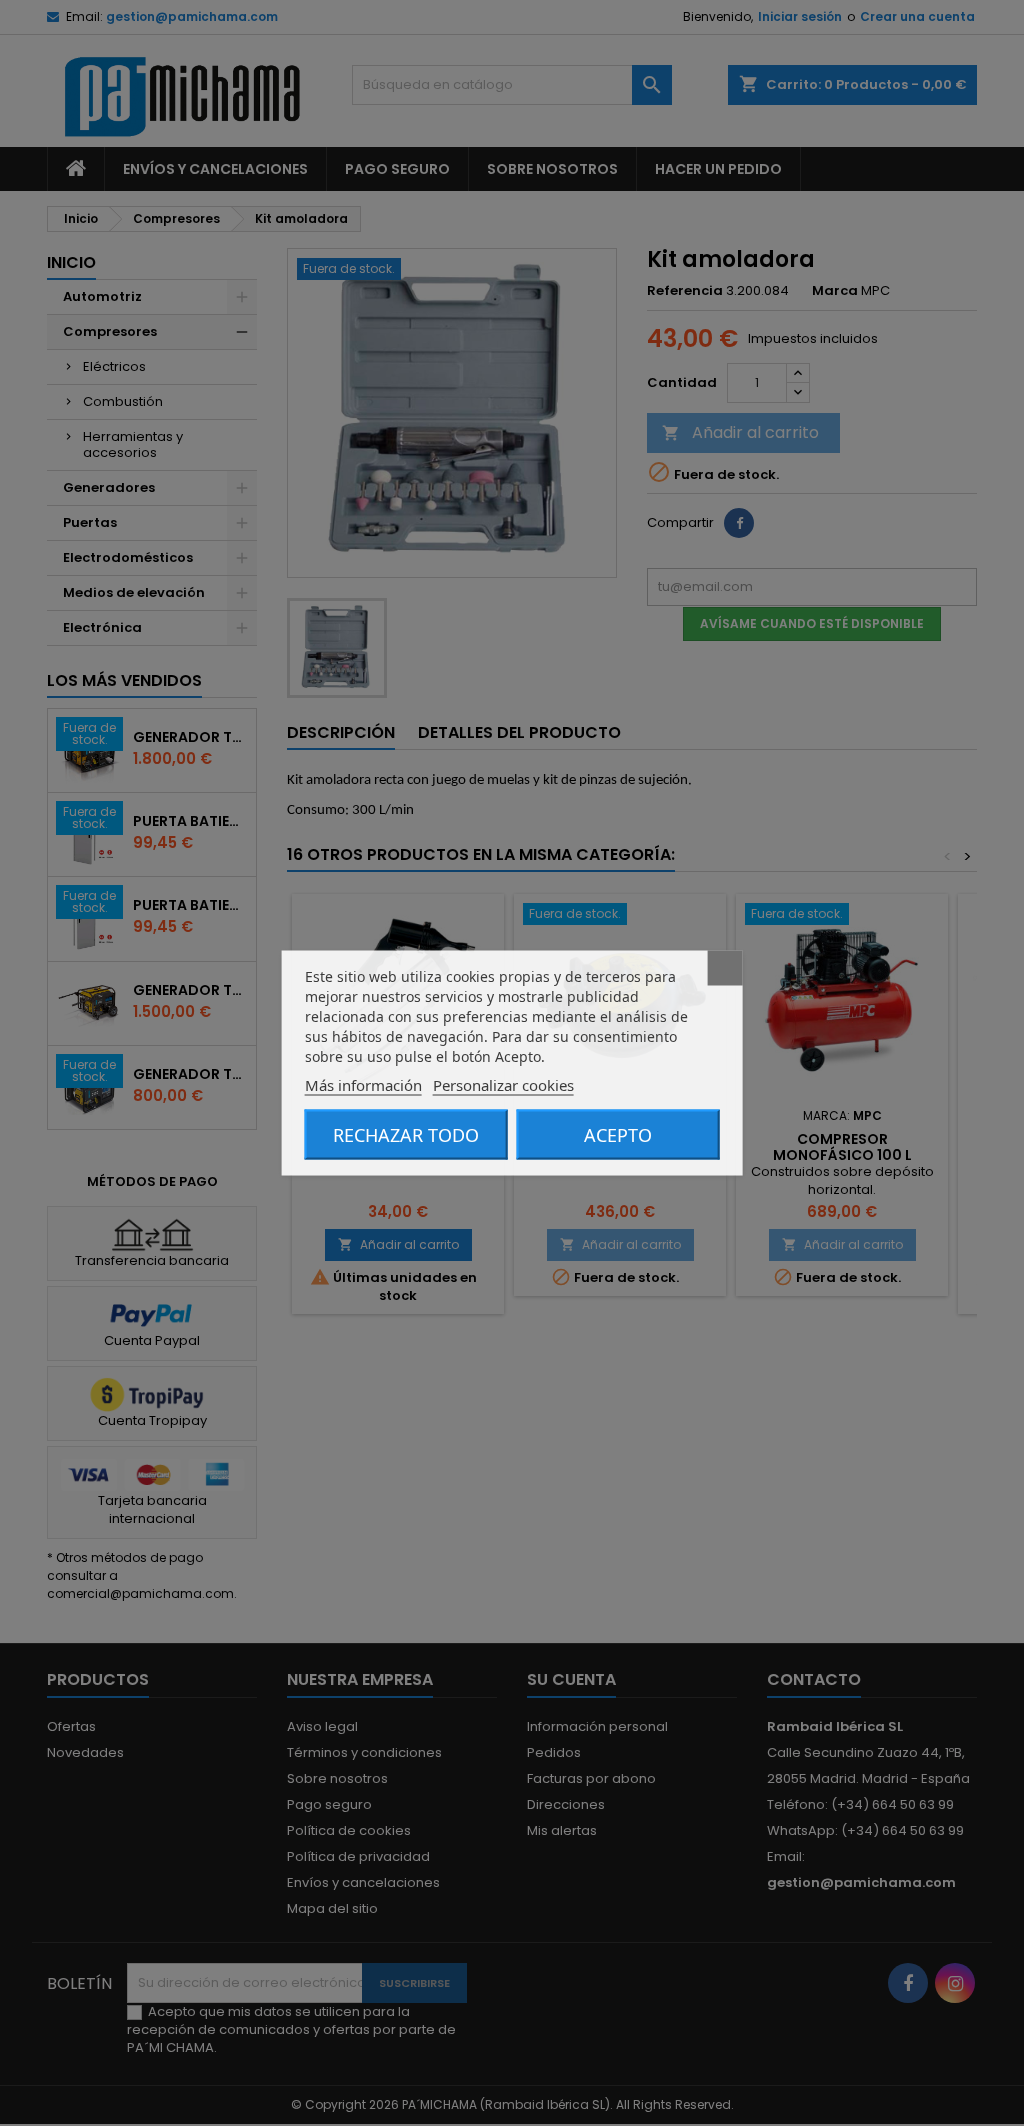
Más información (363, 1085)
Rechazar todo (406, 1135)
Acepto (618, 1135)
